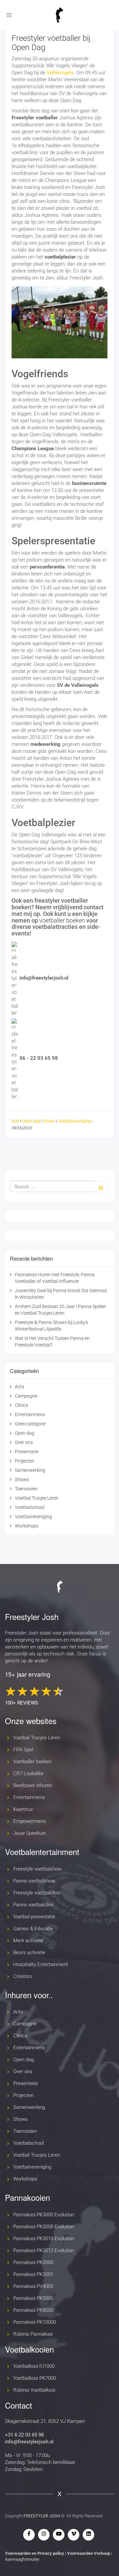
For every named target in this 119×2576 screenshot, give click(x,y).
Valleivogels (60, 73)
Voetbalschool (30, 1507)
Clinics (21, 1405)
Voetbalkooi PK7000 (35, 2378)
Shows (49, 1121)
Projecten (25, 1461)
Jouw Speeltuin (30, 1833)
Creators (23, 1976)
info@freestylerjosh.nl (29, 2442)
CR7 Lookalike (28, 1773)
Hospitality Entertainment (41, 1964)
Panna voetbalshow (34, 1881)
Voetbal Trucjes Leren (37, 1498)
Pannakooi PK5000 (33, 2298)
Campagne (26, 1396)
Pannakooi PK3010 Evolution (44, 2239)
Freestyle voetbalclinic (37, 1893)
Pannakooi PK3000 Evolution (44, 2215)
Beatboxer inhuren (33, 1785)
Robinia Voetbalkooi (34, 2390)
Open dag (31, 1121)
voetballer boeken (62, 920)
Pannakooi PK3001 (33, 2274)
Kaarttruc (23, 1809)
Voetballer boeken (32, 1762)
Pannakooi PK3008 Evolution (44, 2227)
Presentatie (27, 1452)
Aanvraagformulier (22, 2559)
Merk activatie (28, 1941)
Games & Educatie (33, 1929)
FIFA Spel (23, 1750)
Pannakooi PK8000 (33, 2310)
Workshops (27, 1526)
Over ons (24, 1442)
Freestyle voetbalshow (37, 1869)
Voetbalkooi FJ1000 (34, 2366)
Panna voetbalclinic (34, 1905)
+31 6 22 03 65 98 (24, 2435)
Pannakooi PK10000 (35, 2322)
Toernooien (26, 1489)
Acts (15, 1121)
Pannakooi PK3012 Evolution (44, 2250)
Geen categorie (30, 1424)
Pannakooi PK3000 (33, 2262)
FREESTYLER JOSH (42, 2516)
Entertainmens (30, 1414)
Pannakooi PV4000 (33, 2286)
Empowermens (30, 1821)
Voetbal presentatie (34, 1917)
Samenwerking (30, 1470)
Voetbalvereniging (75, 1121)
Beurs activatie (29, 1952)
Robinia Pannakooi (33, 2334)
